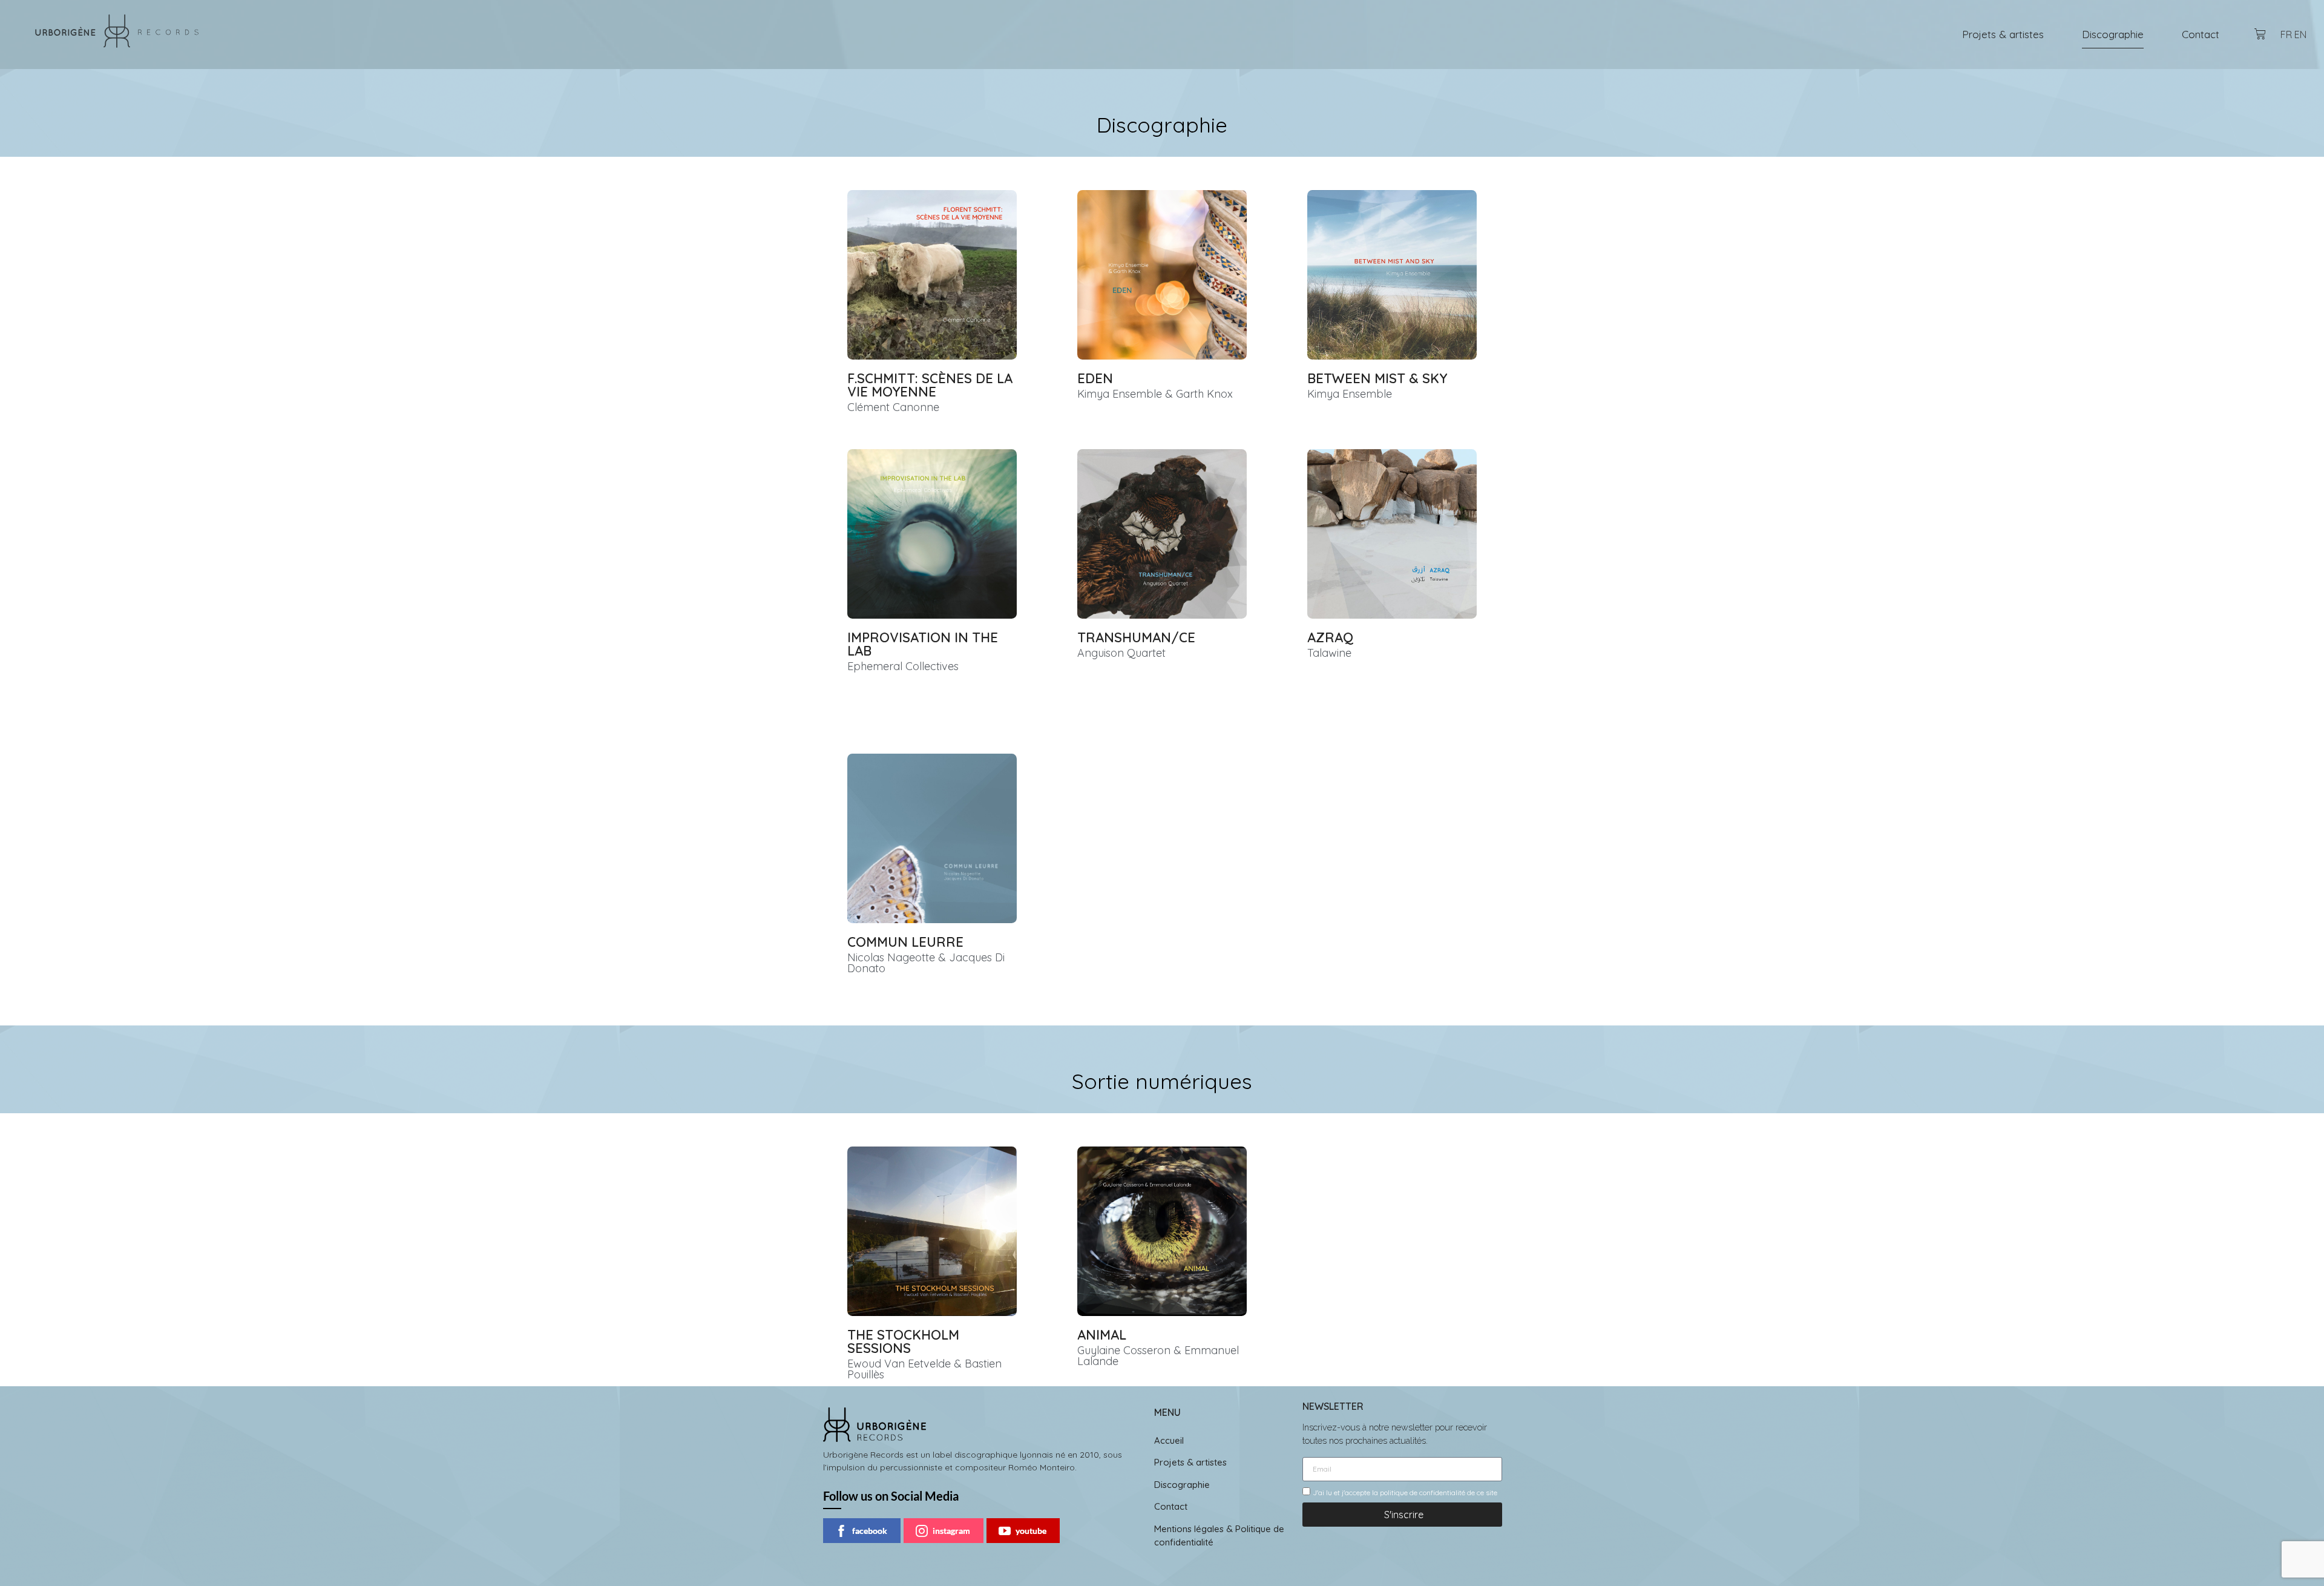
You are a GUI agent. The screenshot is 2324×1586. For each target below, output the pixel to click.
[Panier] (2260, 34)
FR (2286, 35)
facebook (870, 1531)
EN (2300, 35)
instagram (951, 1531)
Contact (2201, 34)
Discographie (2113, 34)
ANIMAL (1102, 1335)
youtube (1031, 1531)
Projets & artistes (2003, 34)
